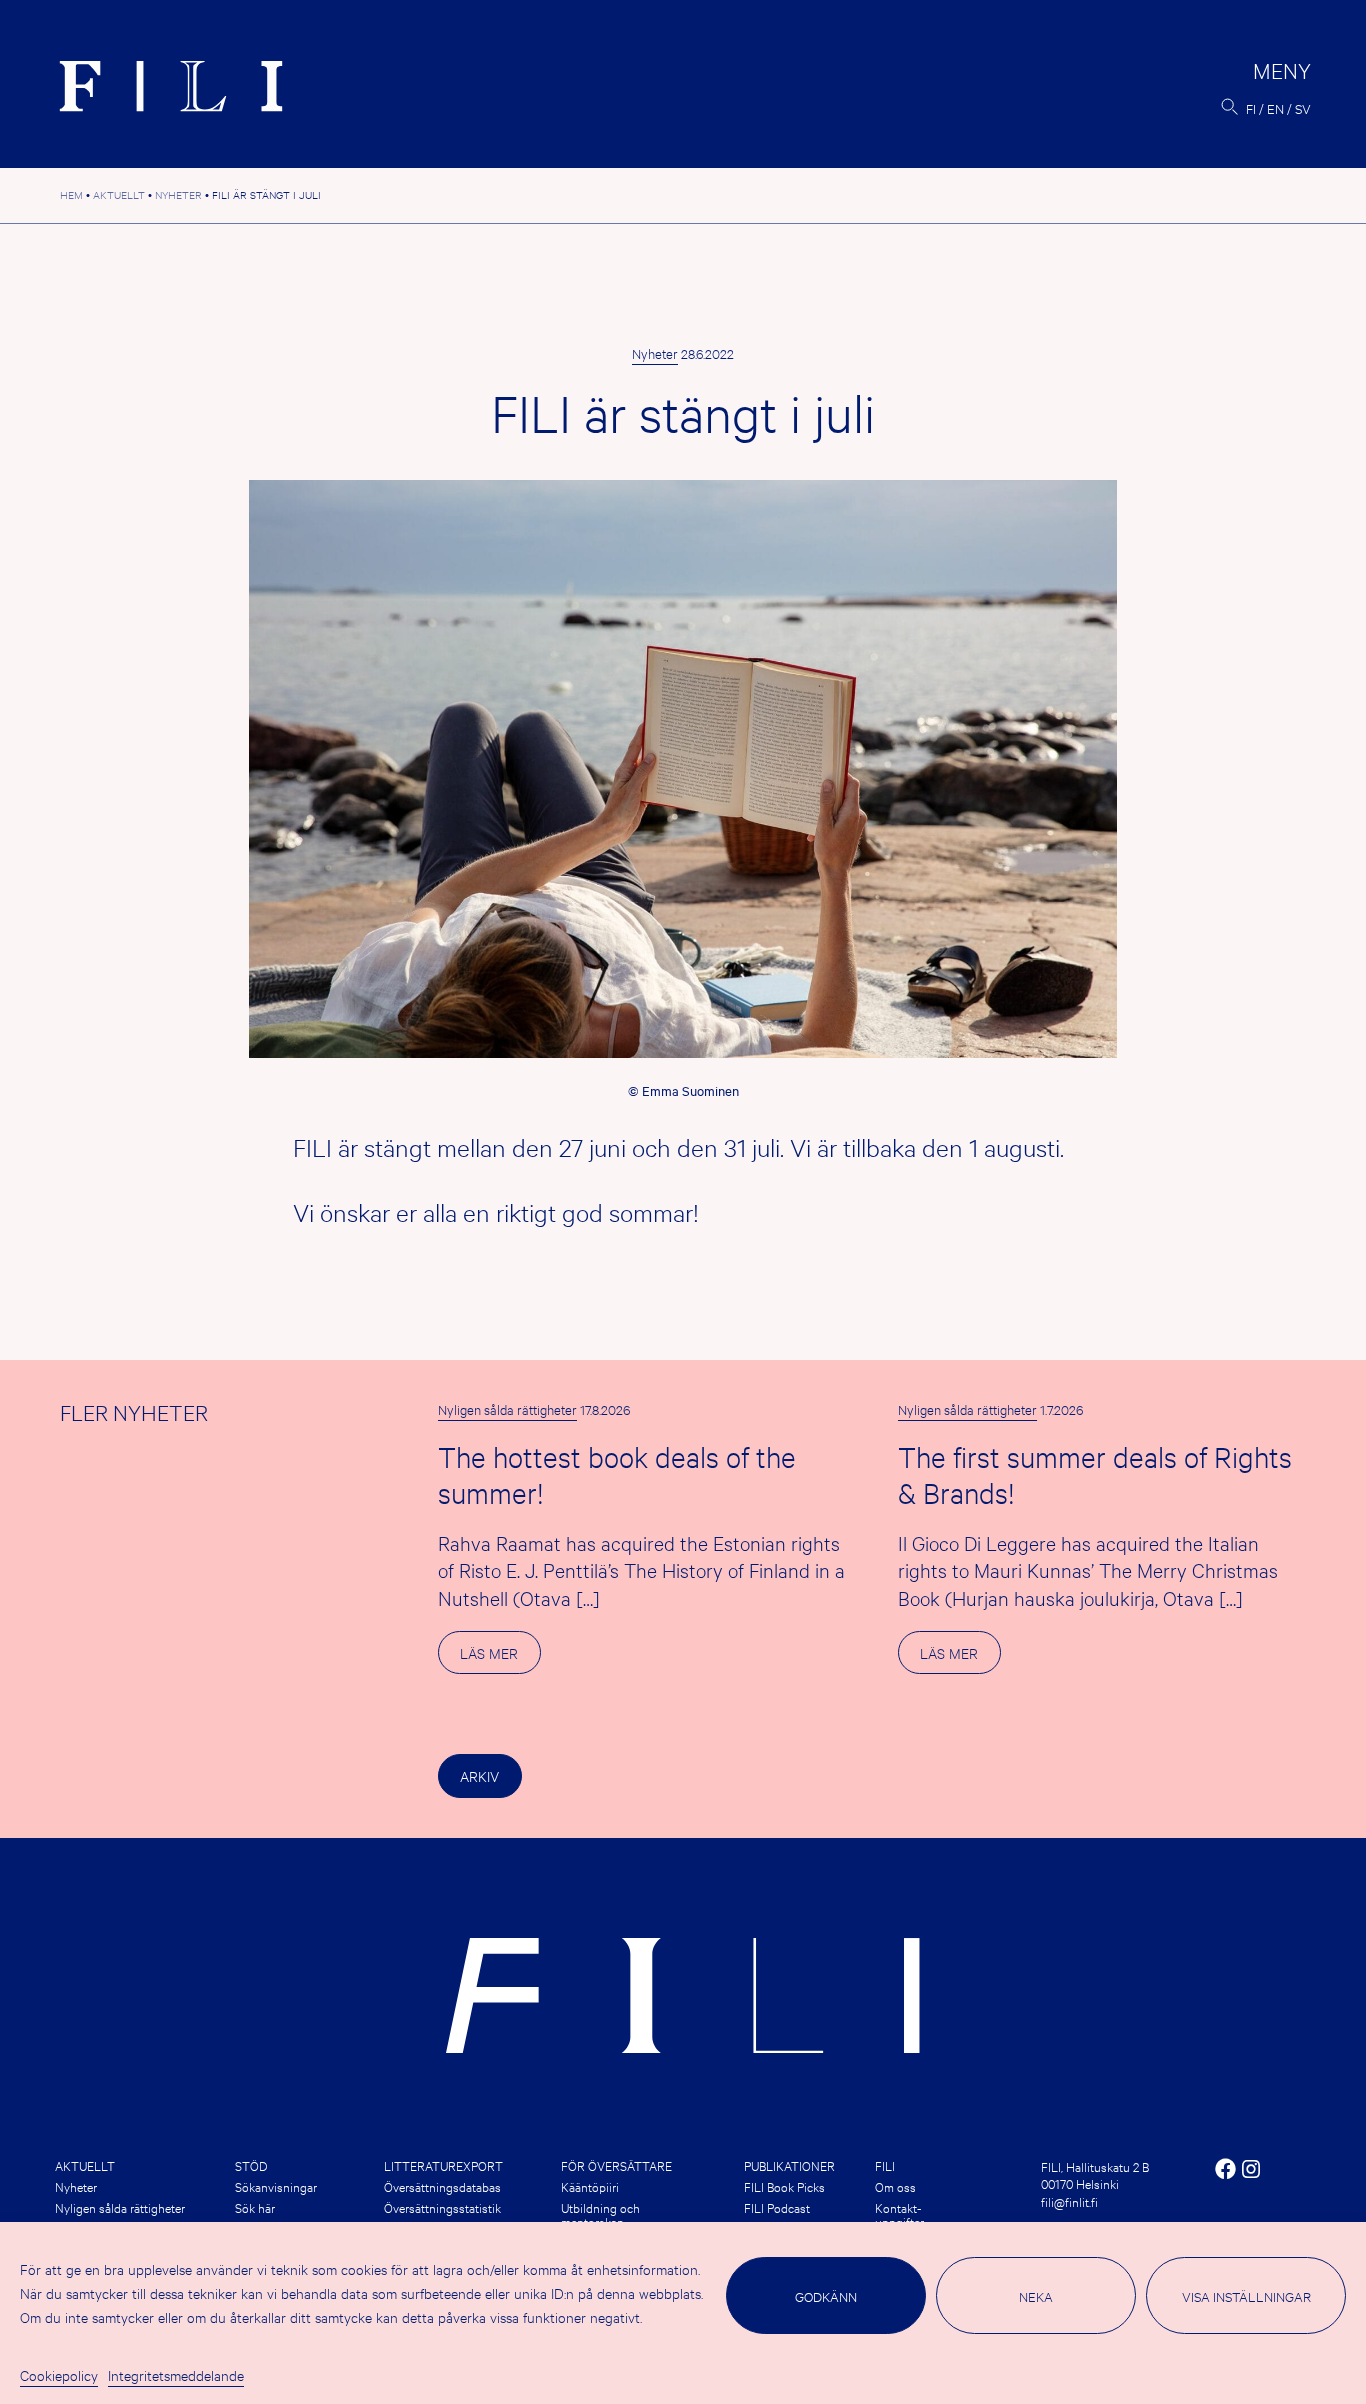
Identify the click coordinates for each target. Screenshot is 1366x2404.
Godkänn (826, 2296)
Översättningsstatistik (442, 2207)
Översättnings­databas (442, 2186)
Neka (1036, 2296)
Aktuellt (85, 2165)
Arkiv (479, 1775)
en (1275, 108)
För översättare (616, 2165)
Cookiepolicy (59, 2374)
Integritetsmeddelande (176, 2374)
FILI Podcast (777, 2207)
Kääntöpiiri (590, 2186)
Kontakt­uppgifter (899, 2214)
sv (1303, 108)
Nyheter (655, 353)
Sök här (255, 2207)
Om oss (895, 2186)
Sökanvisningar (276, 2186)
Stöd (251, 2165)
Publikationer (789, 2165)
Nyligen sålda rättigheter (507, 1409)
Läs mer (500, 1658)
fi (1251, 108)
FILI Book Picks (784, 2186)
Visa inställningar (1246, 2296)
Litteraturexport (443, 2165)
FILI (885, 2165)
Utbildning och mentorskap (600, 2214)
